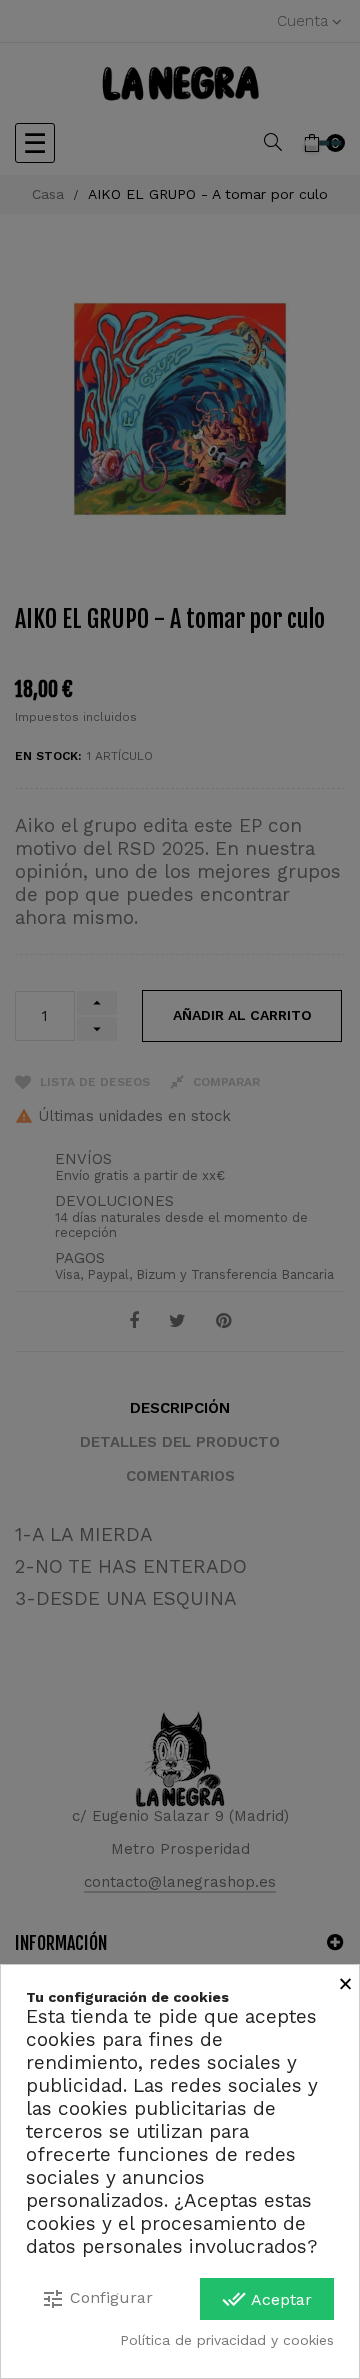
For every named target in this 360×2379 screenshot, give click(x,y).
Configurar (97, 2299)
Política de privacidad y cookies (227, 2340)
